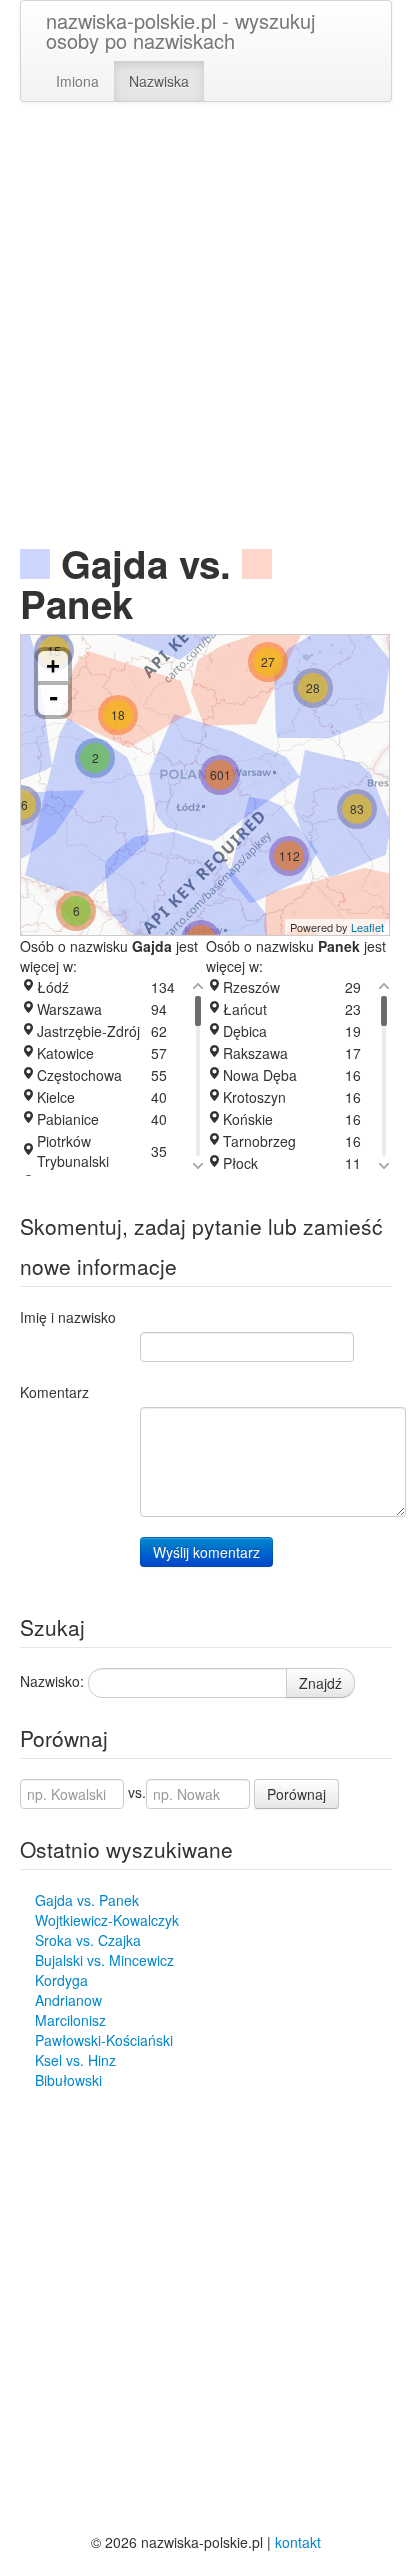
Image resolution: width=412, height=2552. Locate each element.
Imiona (77, 81)
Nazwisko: (52, 1681)
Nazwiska (159, 81)
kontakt (298, 2542)
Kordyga (61, 1980)
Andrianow (68, 2000)
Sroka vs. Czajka (88, 1940)
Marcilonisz (70, 2020)
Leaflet (367, 927)
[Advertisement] (206, 328)
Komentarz (54, 1392)
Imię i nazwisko (68, 1317)
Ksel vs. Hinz (75, 2060)
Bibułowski (68, 2080)
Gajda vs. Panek (87, 1900)
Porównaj (296, 1794)
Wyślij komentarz (206, 1552)
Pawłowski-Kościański (104, 2040)
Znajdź (320, 1683)
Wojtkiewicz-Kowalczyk (107, 1920)
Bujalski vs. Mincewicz (104, 1960)
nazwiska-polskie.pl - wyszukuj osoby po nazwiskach (180, 30)
